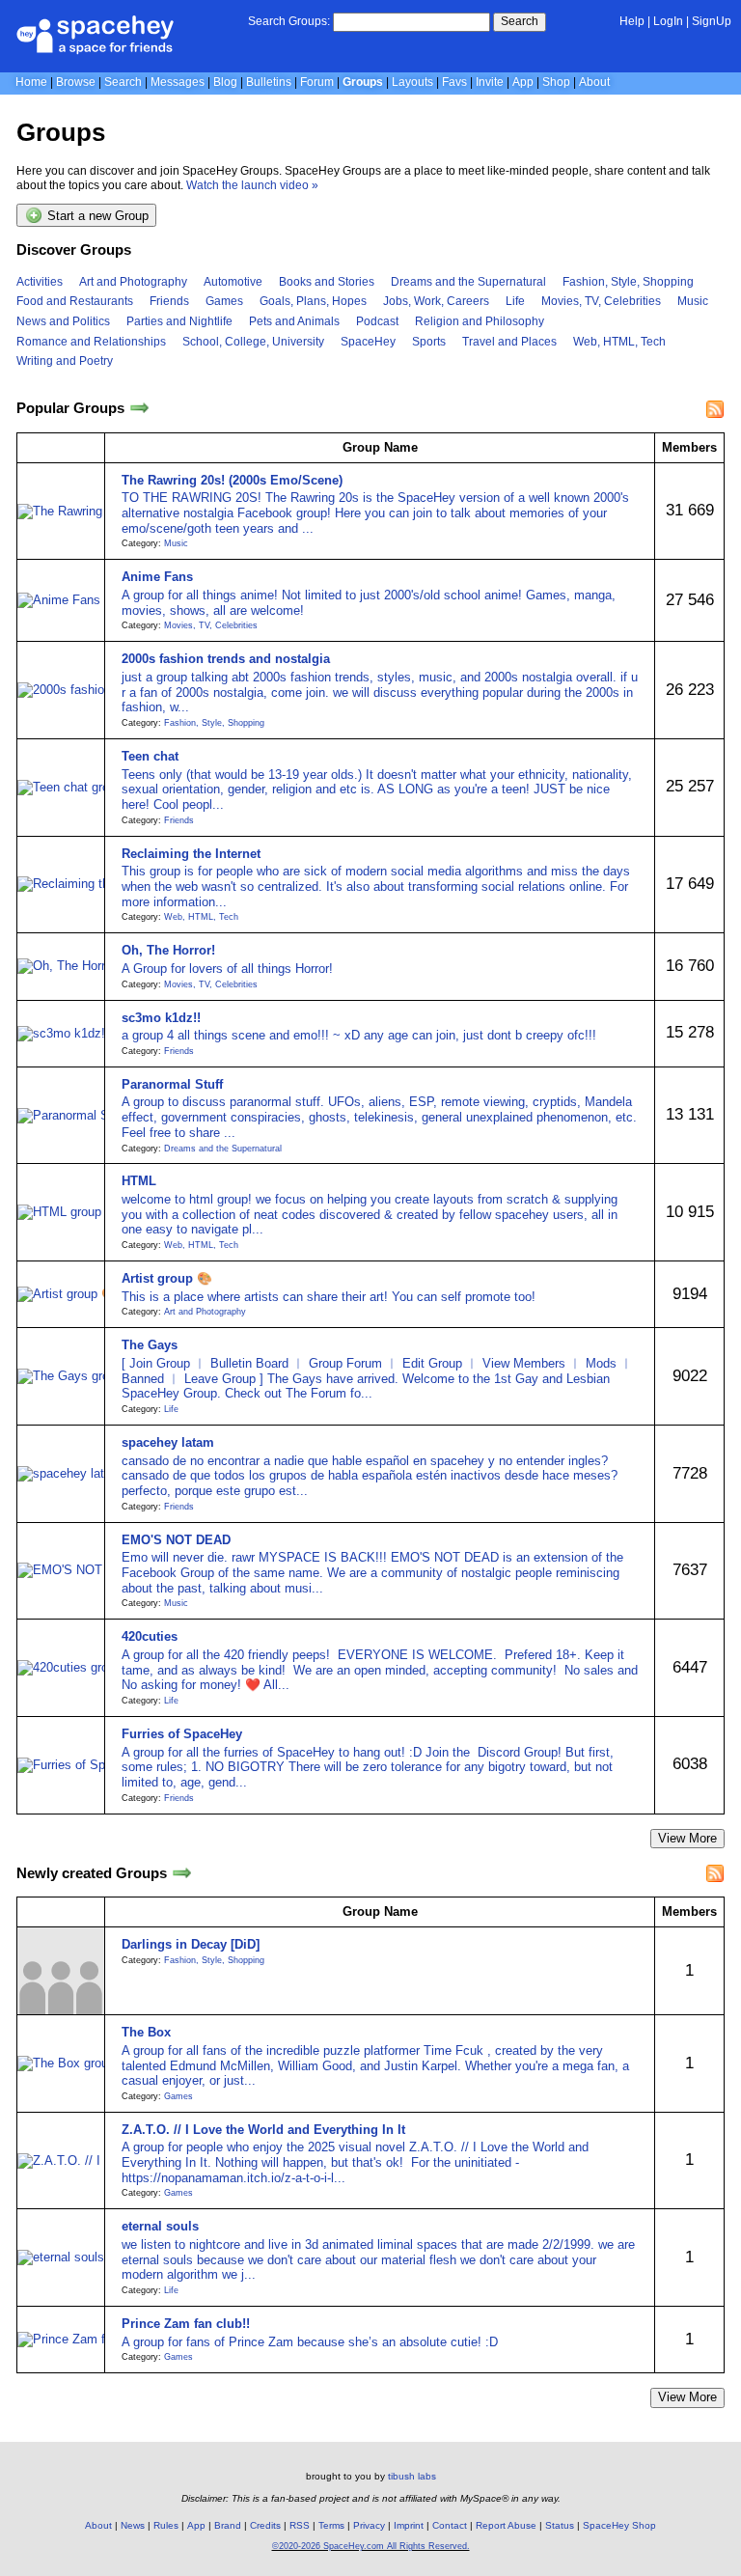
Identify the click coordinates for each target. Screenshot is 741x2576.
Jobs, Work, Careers (436, 301)
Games (224, 301)
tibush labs (412, 2476)
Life (515, 301)
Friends (169, 301)
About (594, 82)
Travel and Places (509, 342)
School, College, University (253, 342)
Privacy (369, 2525)
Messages (178, 82)
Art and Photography (133, 282)
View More (687, 1838)
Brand (228, 2525)
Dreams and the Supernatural (468, 282)
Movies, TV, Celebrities (601, 301)
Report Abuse (506, 2525)
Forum (317, 82)
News (133, 2525)
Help (632, 21)
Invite (490, 82)
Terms (331, 2525)
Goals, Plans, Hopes (313, 301)
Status (560, 2525)
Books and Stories (327, 282)
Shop (556, 82)
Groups (363, 82)
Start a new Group (96, 217)
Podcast (377, 321)
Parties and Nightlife (179, 321)
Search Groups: (289, 21)
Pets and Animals (294, 321)
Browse (76, 82)
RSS (300, 2525)
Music (693, 301)
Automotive (233, 282)
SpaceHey (368, 342)
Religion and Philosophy (480, 321)
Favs (454, 82)
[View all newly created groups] (182, 1873)
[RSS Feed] (715, 409)
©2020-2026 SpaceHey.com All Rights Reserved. (371, 2546)
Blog (225, 82)
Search (520, 21)
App (523, 82)
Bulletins (269, 82)
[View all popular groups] (139, 409)
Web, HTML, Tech (619, 342)
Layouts (412, 82)
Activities (40, 282)
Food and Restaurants (75, 301)
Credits (265, 2525)
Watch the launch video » (252, 185)
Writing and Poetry (65, 361)
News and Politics (63, 321)
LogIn (668, 21)
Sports (429, 342)
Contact (450, 2525)
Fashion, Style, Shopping (628, 282)
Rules (166, 2525)
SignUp (712, 21)
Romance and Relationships (91, 342)
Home (31, 82)
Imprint (409, 2525)
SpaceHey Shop (619, 2525)
